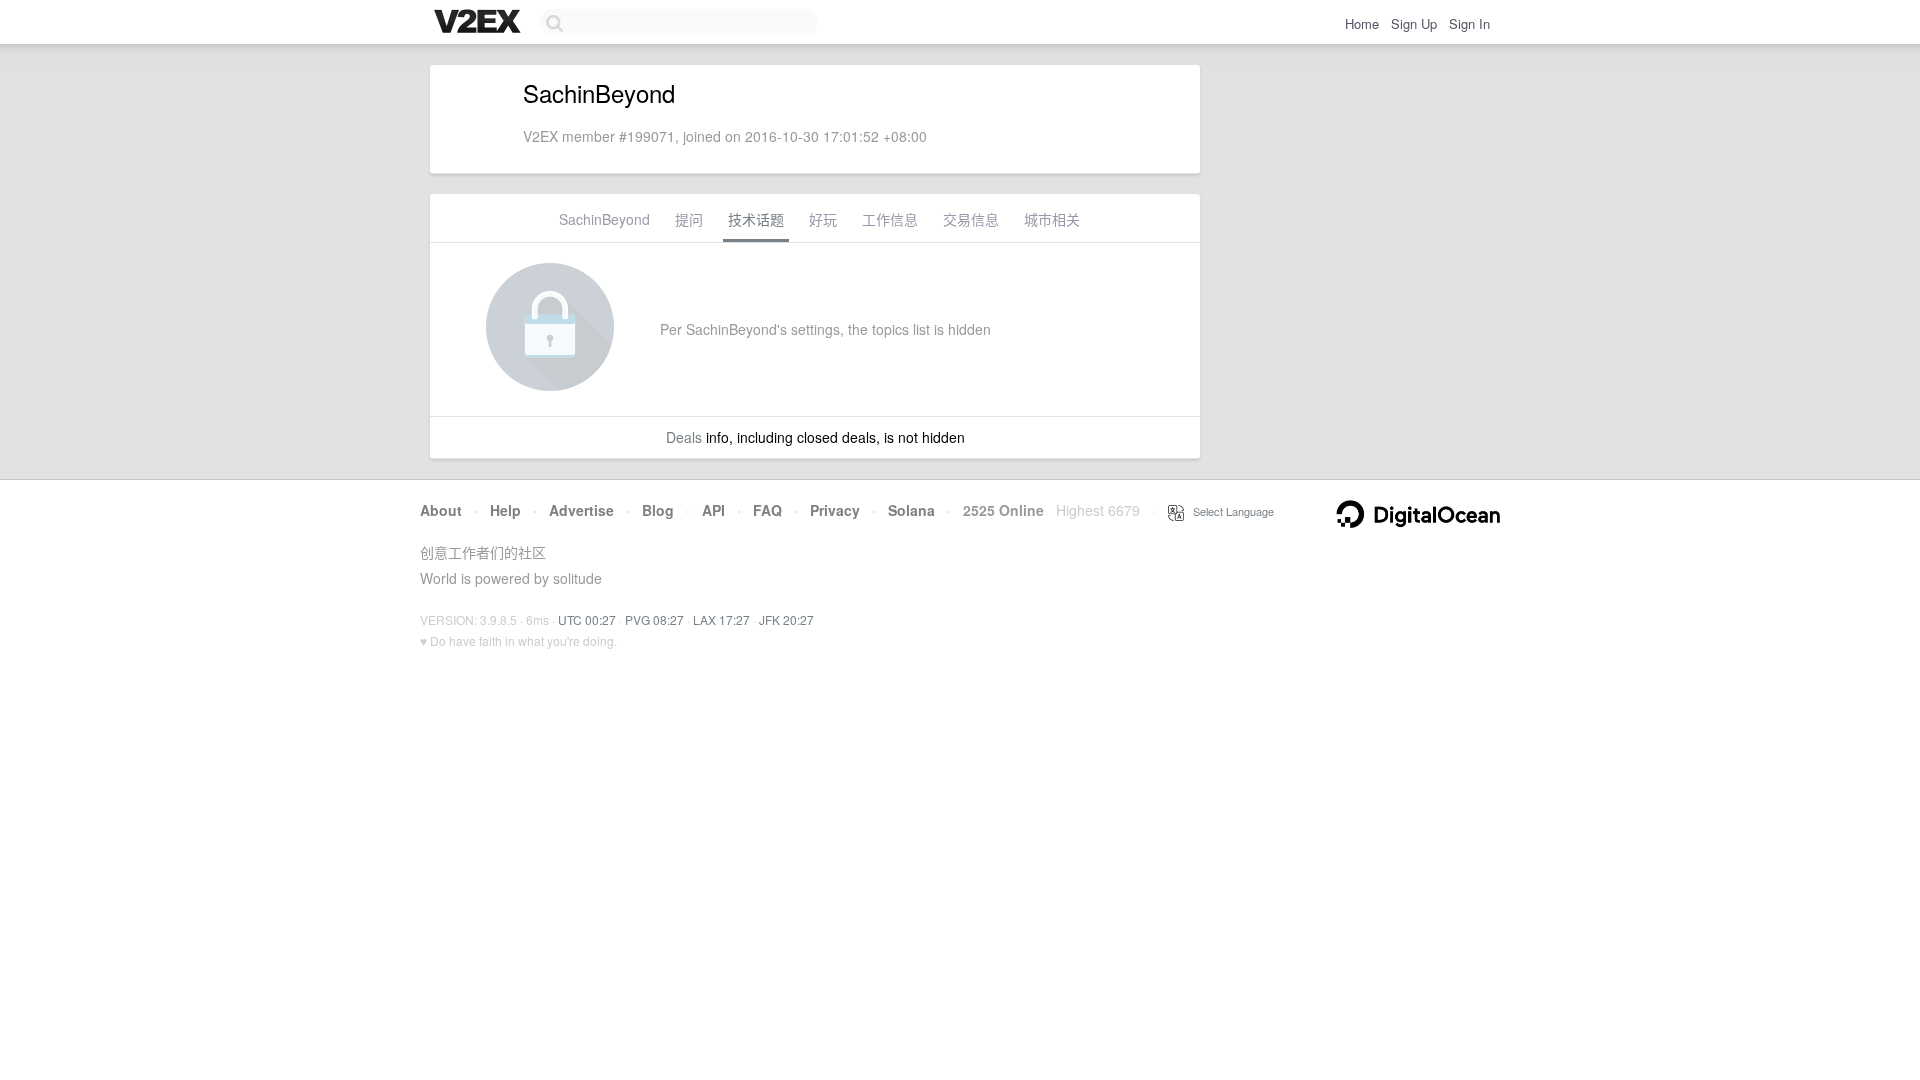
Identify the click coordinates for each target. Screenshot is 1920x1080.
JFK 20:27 (786, 619)
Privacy (835, 510)
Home (1362, 23)
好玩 (823, 219)
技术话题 (756, 219)
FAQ (767, 510)
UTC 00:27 (587, 619)
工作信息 (890, 219)
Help (505, 510)
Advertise (581, 510)
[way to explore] (480, 23)
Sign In (1469, 23)
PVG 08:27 (654, 619)
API (713, 510)
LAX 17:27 (721, 619)
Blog (658, 510)
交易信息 (971, 219)
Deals (684, 437)
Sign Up (1414, 23)
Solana (911, 510)
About (441, 510)
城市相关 (1052, 219)
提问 (689, 219)
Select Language (1229, 511)
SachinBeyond (604, 219)
